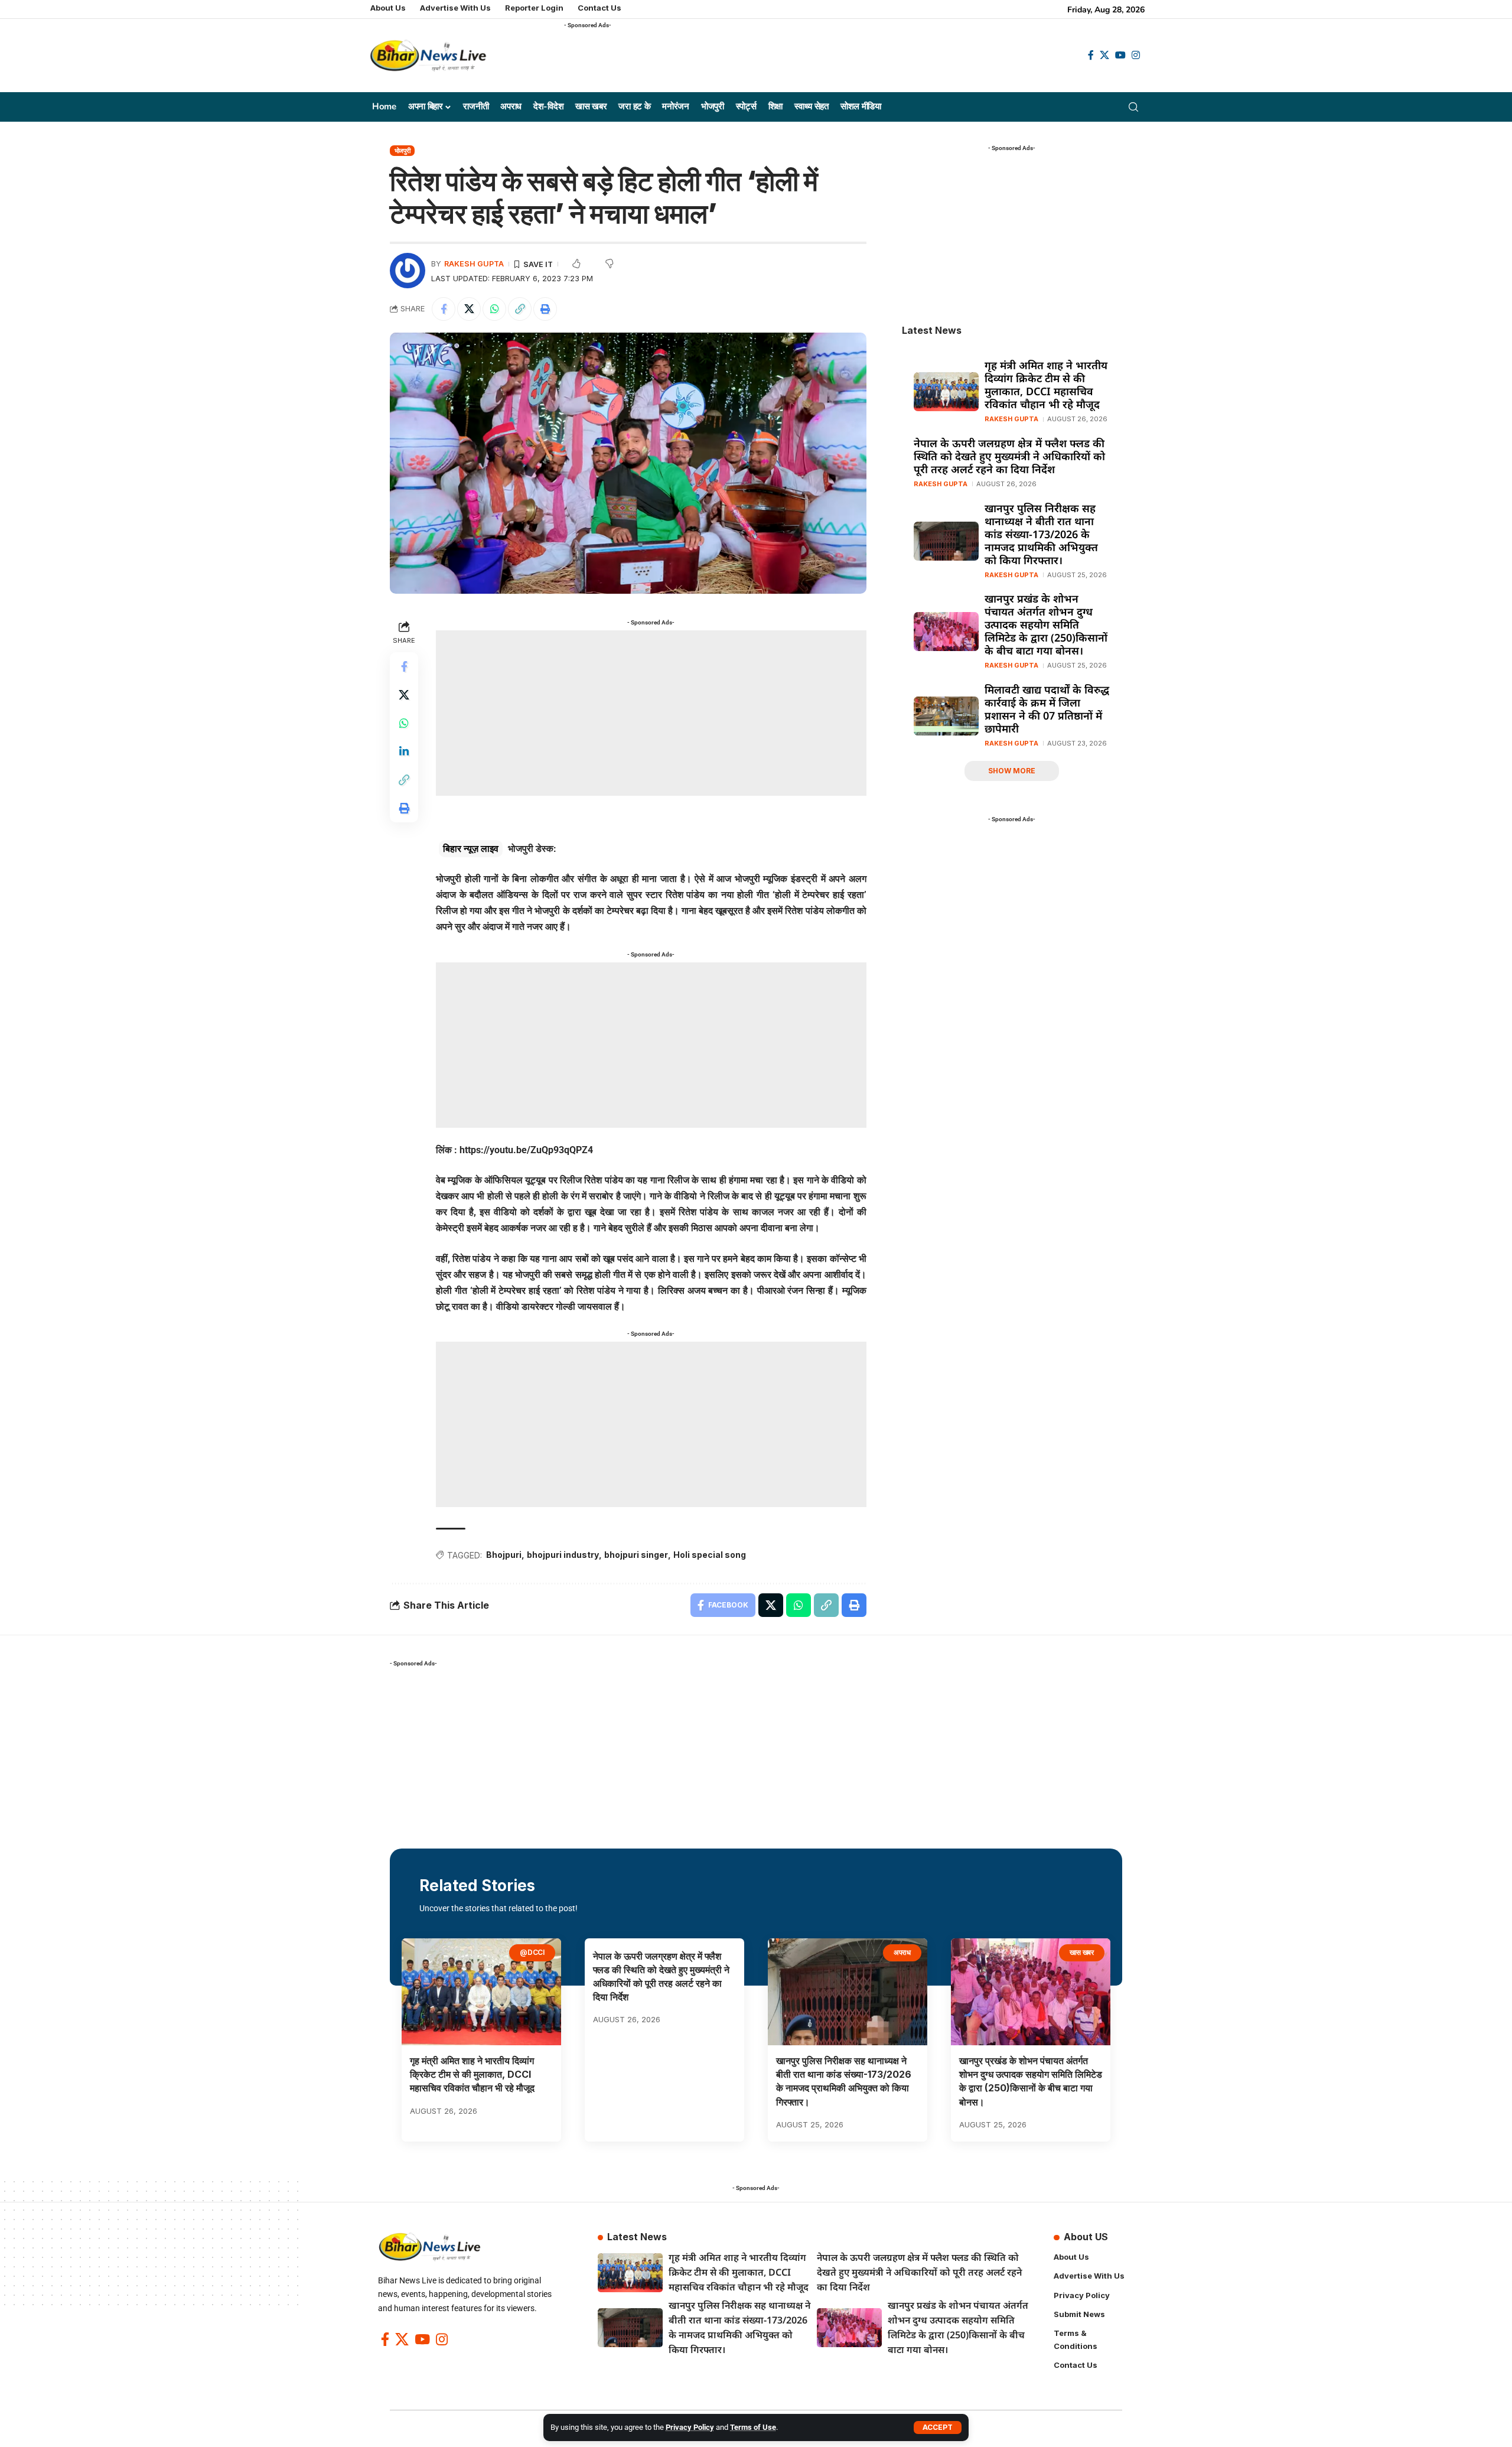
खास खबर (1082, 1952)
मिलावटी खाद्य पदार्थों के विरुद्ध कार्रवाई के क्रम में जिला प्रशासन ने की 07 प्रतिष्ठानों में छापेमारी (1047, 709)
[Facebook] (1091, 55)
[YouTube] (1120, 55)
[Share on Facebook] (444, 309)
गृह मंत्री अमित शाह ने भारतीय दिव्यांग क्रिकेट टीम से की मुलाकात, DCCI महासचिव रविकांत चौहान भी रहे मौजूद (1046, 385)
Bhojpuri (504, 1555)
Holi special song (710, 1555)
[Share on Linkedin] (404, 752)
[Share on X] (469, 309)
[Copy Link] (520, 309)
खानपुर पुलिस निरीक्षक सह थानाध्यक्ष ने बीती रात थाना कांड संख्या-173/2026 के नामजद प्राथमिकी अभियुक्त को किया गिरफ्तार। (1041, 534)
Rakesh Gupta (474, 264)
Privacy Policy (690, 2427)
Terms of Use (753, 2427)
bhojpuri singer (636, 1555)
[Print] (545, 309)
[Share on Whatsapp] (494, 309)
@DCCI (532, 1952)
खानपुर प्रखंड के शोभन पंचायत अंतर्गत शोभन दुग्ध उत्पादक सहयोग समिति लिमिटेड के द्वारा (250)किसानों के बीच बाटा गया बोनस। (1046, 624)
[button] (938, 2428)
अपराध (902, 1952)
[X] (1104, 55)
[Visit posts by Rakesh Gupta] (408, 271)
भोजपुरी (403, 151)
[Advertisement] (779, 60)
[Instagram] (1136, 55)
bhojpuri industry (563, 1555)
